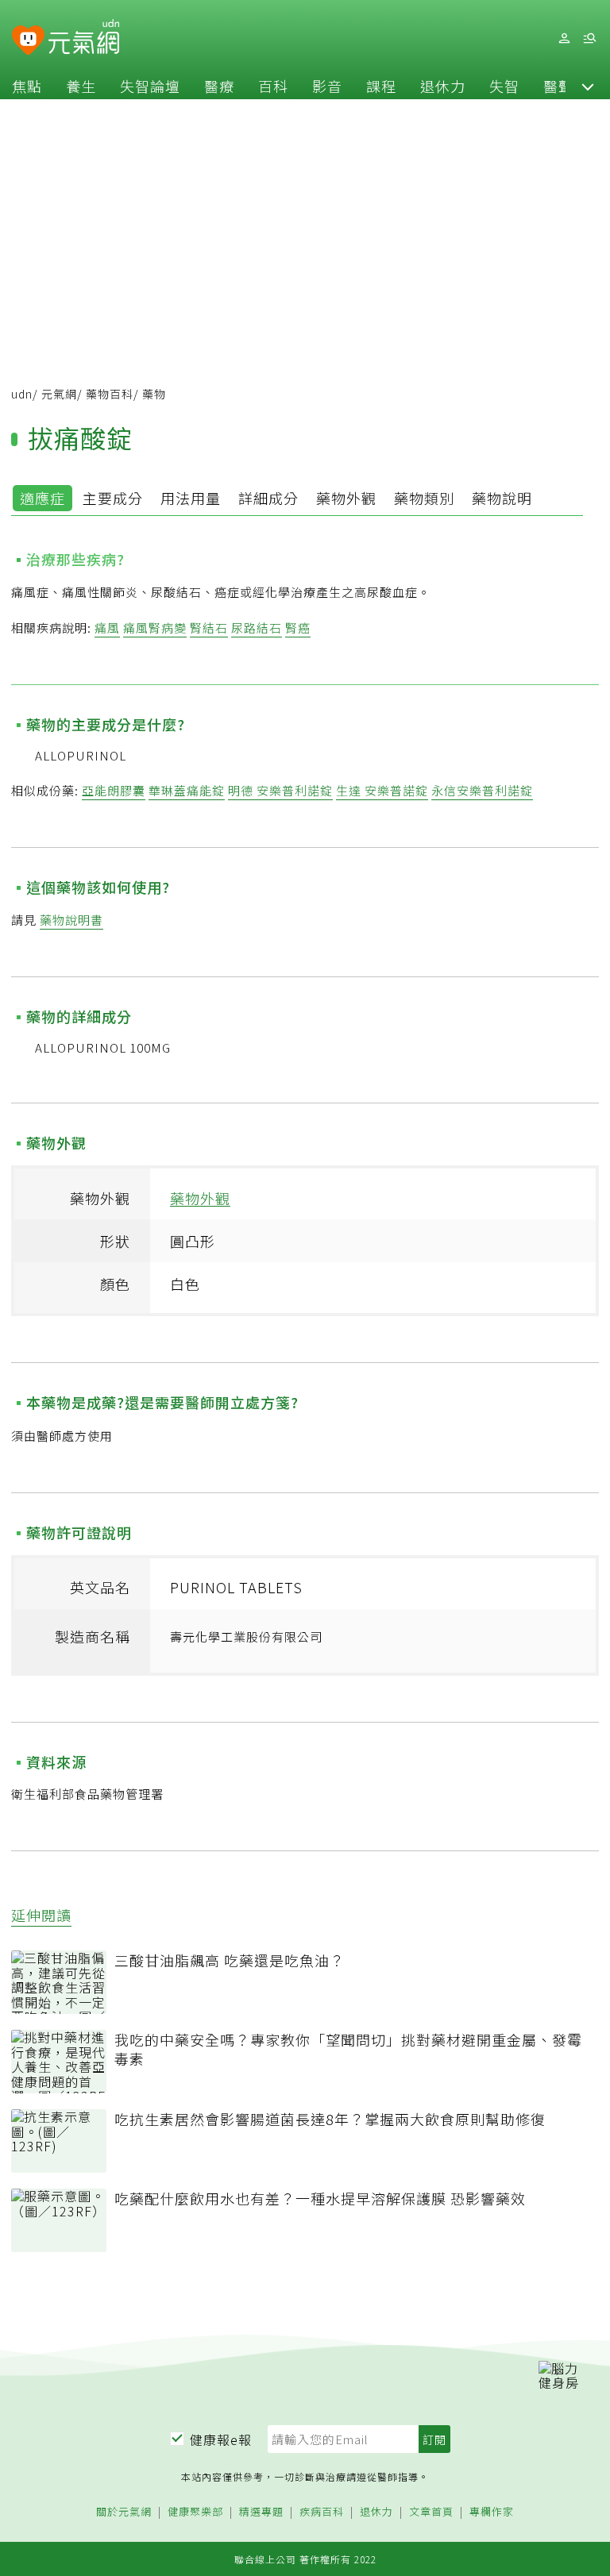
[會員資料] (564, 39)
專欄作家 (492, 2512)
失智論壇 (150, 86)
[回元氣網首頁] (84, 38)
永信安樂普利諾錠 (482, 790)
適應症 (42, 498)
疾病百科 (322, 2512)
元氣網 (59, 394)
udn (22, 394)
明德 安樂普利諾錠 (280, 790)
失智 (504, 86)
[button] (588, 86)
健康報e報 (221, 2439)
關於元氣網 (124, 2512)
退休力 (443, 86)
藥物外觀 (346, 498)
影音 (327, 86)
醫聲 (558, 86)
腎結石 (209, 628)
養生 (81, 86)
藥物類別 (424, 498)
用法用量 (191, 498)
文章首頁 (431, 2512)
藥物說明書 (71, 920)
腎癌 (298, 628)
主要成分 (113, 498)
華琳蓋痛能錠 (187, 790)
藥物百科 (110, 394)
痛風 (107, 628)
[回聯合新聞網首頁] (28, 41)
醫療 (219, 86)
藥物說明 (502, 498)
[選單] (589, 39)
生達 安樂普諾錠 (382, 790)
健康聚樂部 (195, 2512)
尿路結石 (257, 628)
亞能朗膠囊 (114, 790)
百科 (273, 86)
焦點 (27, 86)
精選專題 (261, 2512)
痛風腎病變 (155, 628)
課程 (381, 86)
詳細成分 (268, 498)
